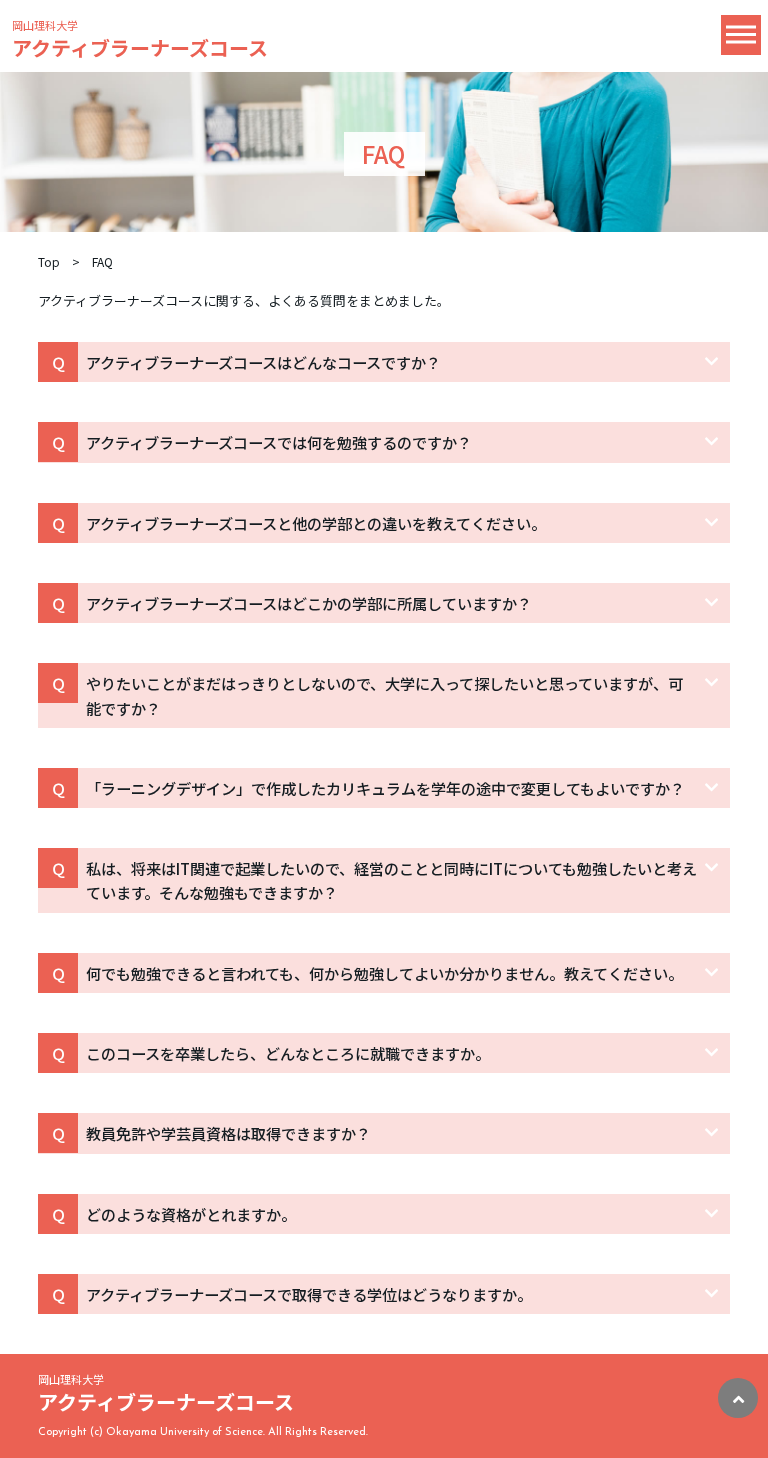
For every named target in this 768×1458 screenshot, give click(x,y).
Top (49, 261)
